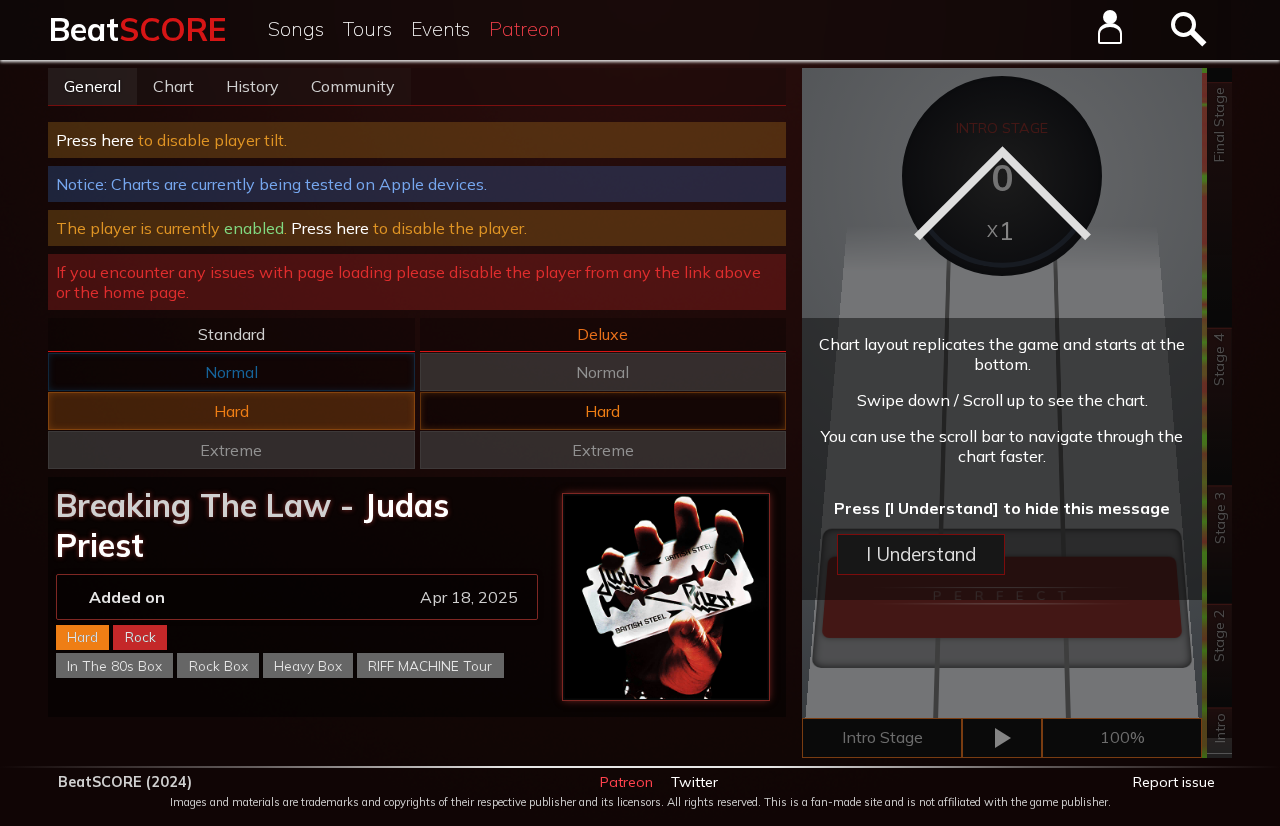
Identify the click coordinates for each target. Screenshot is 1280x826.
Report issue (1174, 782)
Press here (95, 140)
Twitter (694, 782)
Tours (367, 29)
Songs (296, 29)
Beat (137, 29)
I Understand (921, 554)
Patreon (525, 29)
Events (440, 29)
